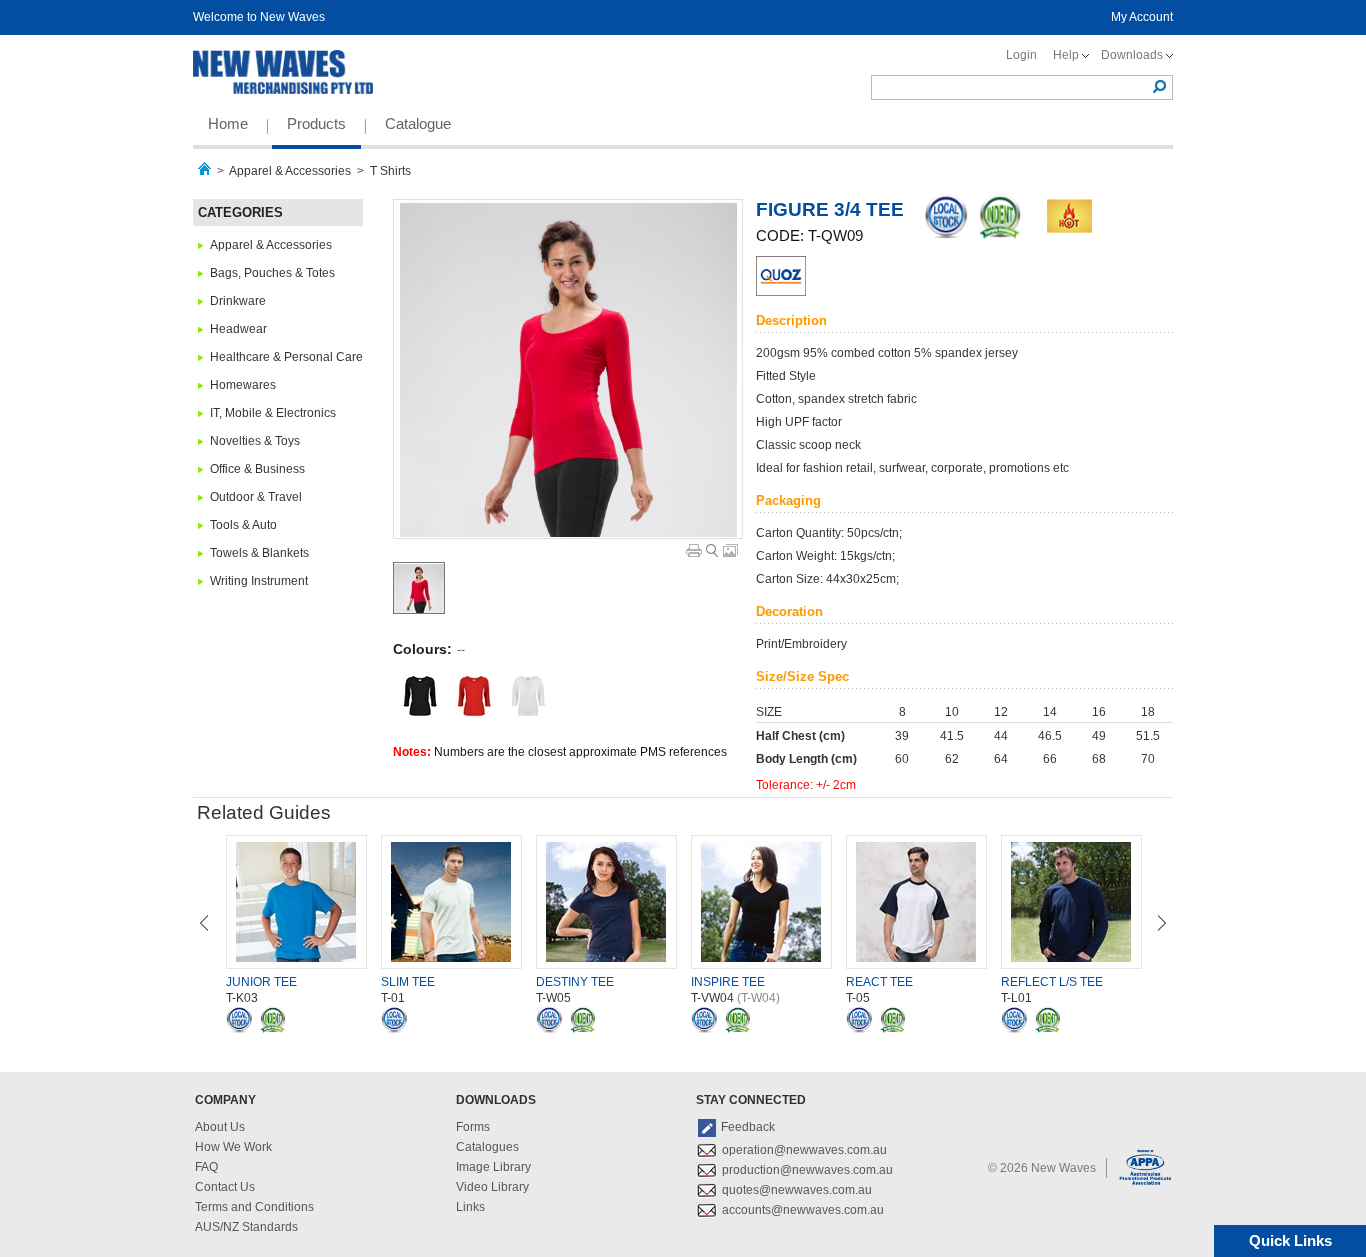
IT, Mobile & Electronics (273, 413)
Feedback (748, 1127)
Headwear (238, 329)
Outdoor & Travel (256, 497)
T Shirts (390, 171)
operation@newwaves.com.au (804, 1150)
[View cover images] (730, 550)
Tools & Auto (243, 525)
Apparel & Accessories (290, 171)
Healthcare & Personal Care (286, 357)
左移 (204, 923)
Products (316, 123)
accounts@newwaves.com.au (803, 1210)
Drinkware (238, 301)
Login (1021, 55)
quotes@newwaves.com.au (797, 1190)
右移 (1162, 923)
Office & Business (257, 469)
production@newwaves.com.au (807, 1170)
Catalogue (418, 123)
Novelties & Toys (255, 441)
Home (228, 123)
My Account (1142, 17)
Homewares (243, 385)
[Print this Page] (694, 550)
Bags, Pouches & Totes (272, 273)
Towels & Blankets (259, 553)
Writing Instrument (259, 581)
